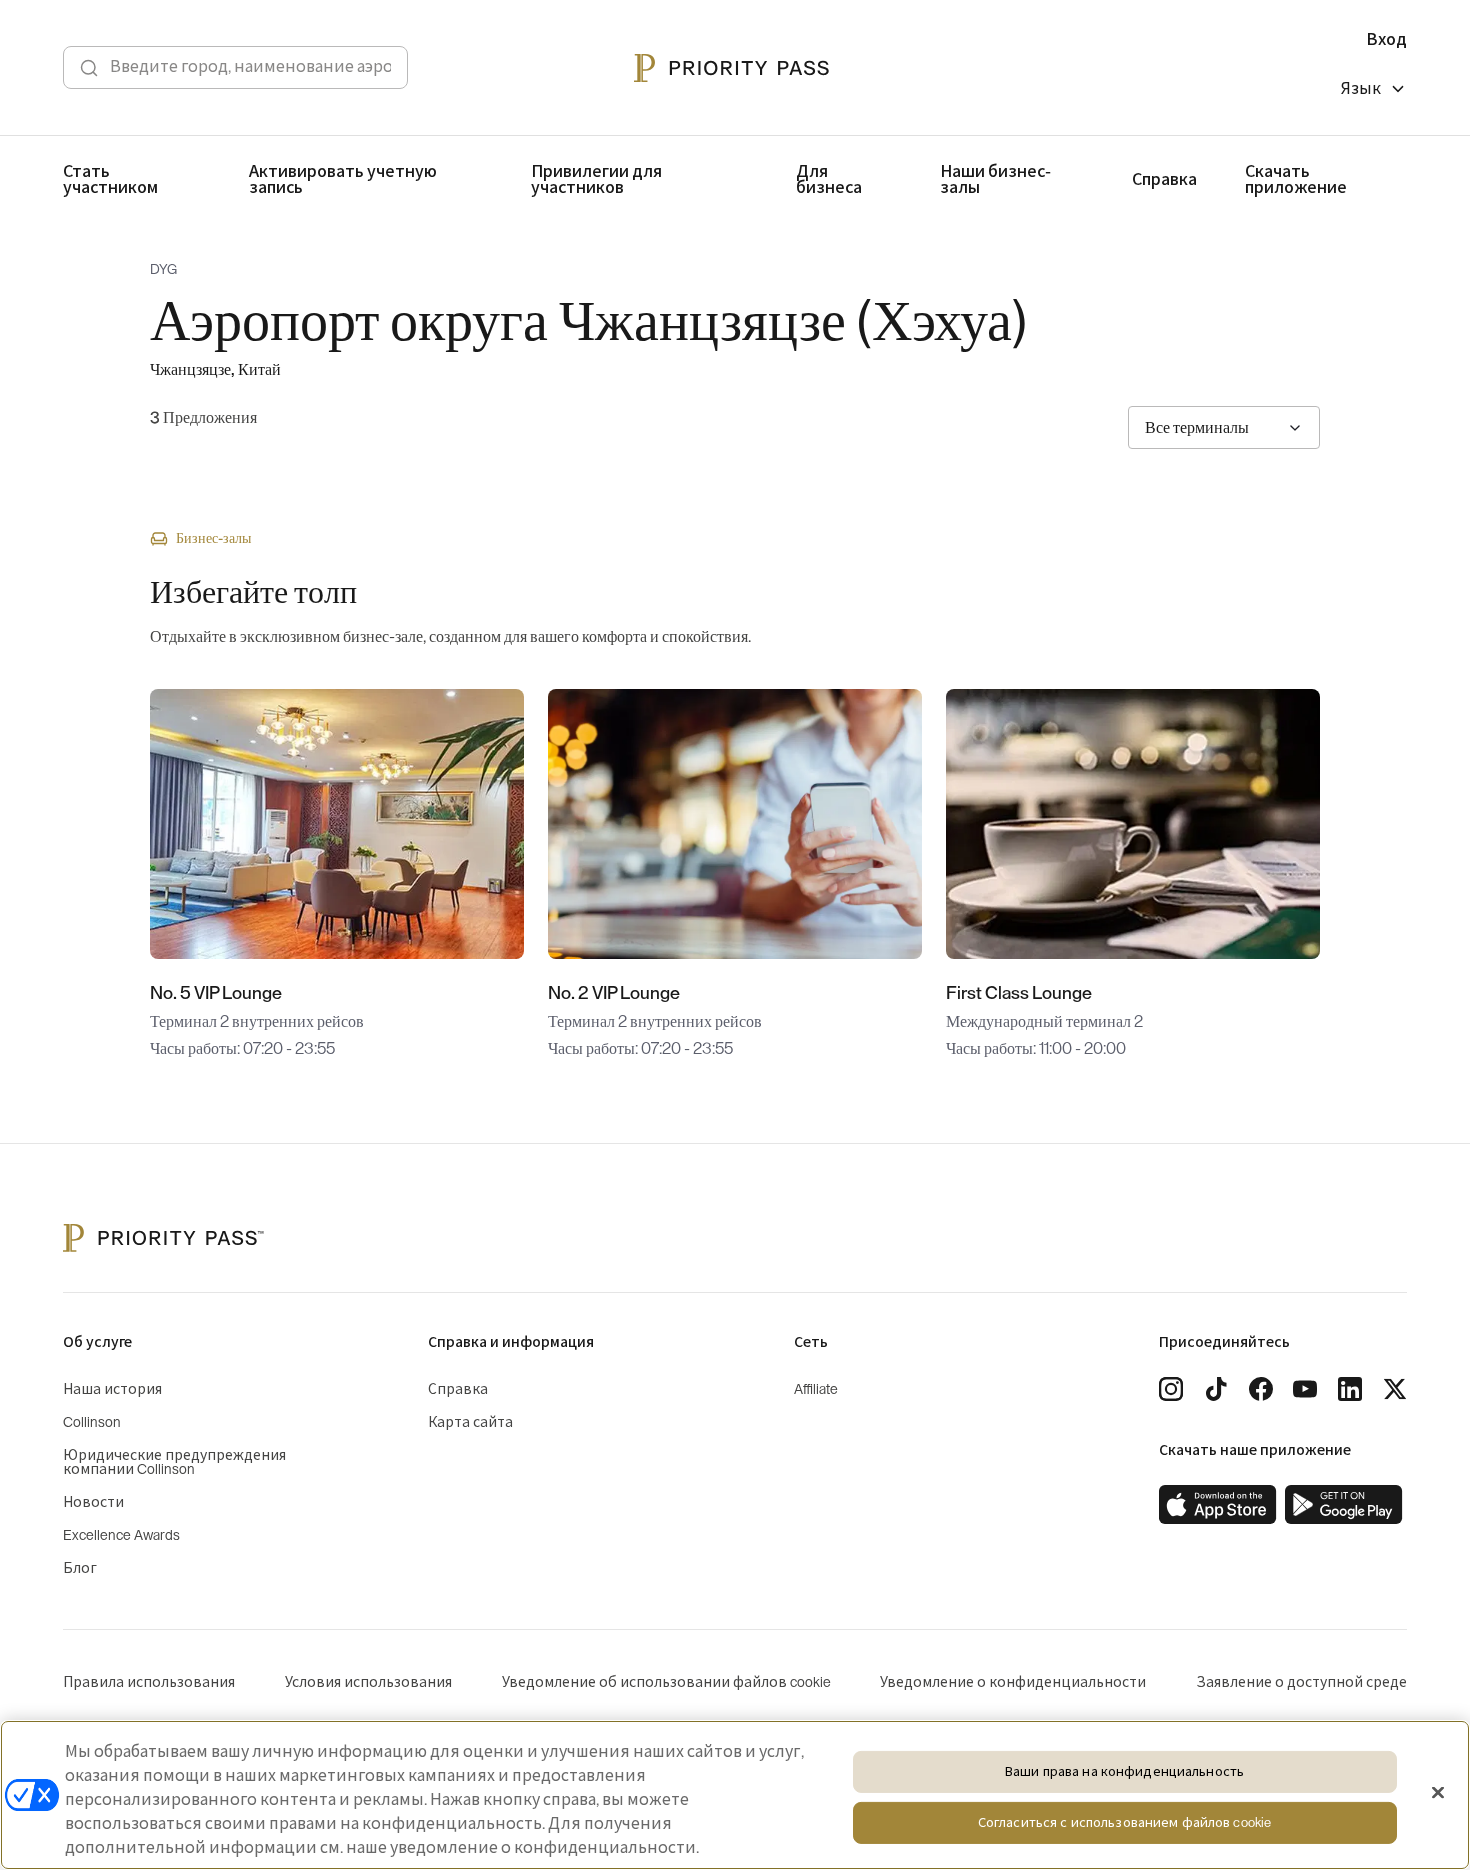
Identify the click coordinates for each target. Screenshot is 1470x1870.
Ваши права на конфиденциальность (1124, 1771)
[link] (1218, 1505)
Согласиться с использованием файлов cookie (1124, 1823)
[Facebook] (1261, 1389)
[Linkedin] (1350, 1389)
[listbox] (1374, 91)
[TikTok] (1216, 1389)
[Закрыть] (1438, 1793)
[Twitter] (1395, 1389)
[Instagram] (1171, 1389)
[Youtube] (1305, 1389)
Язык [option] (1361, 89)
